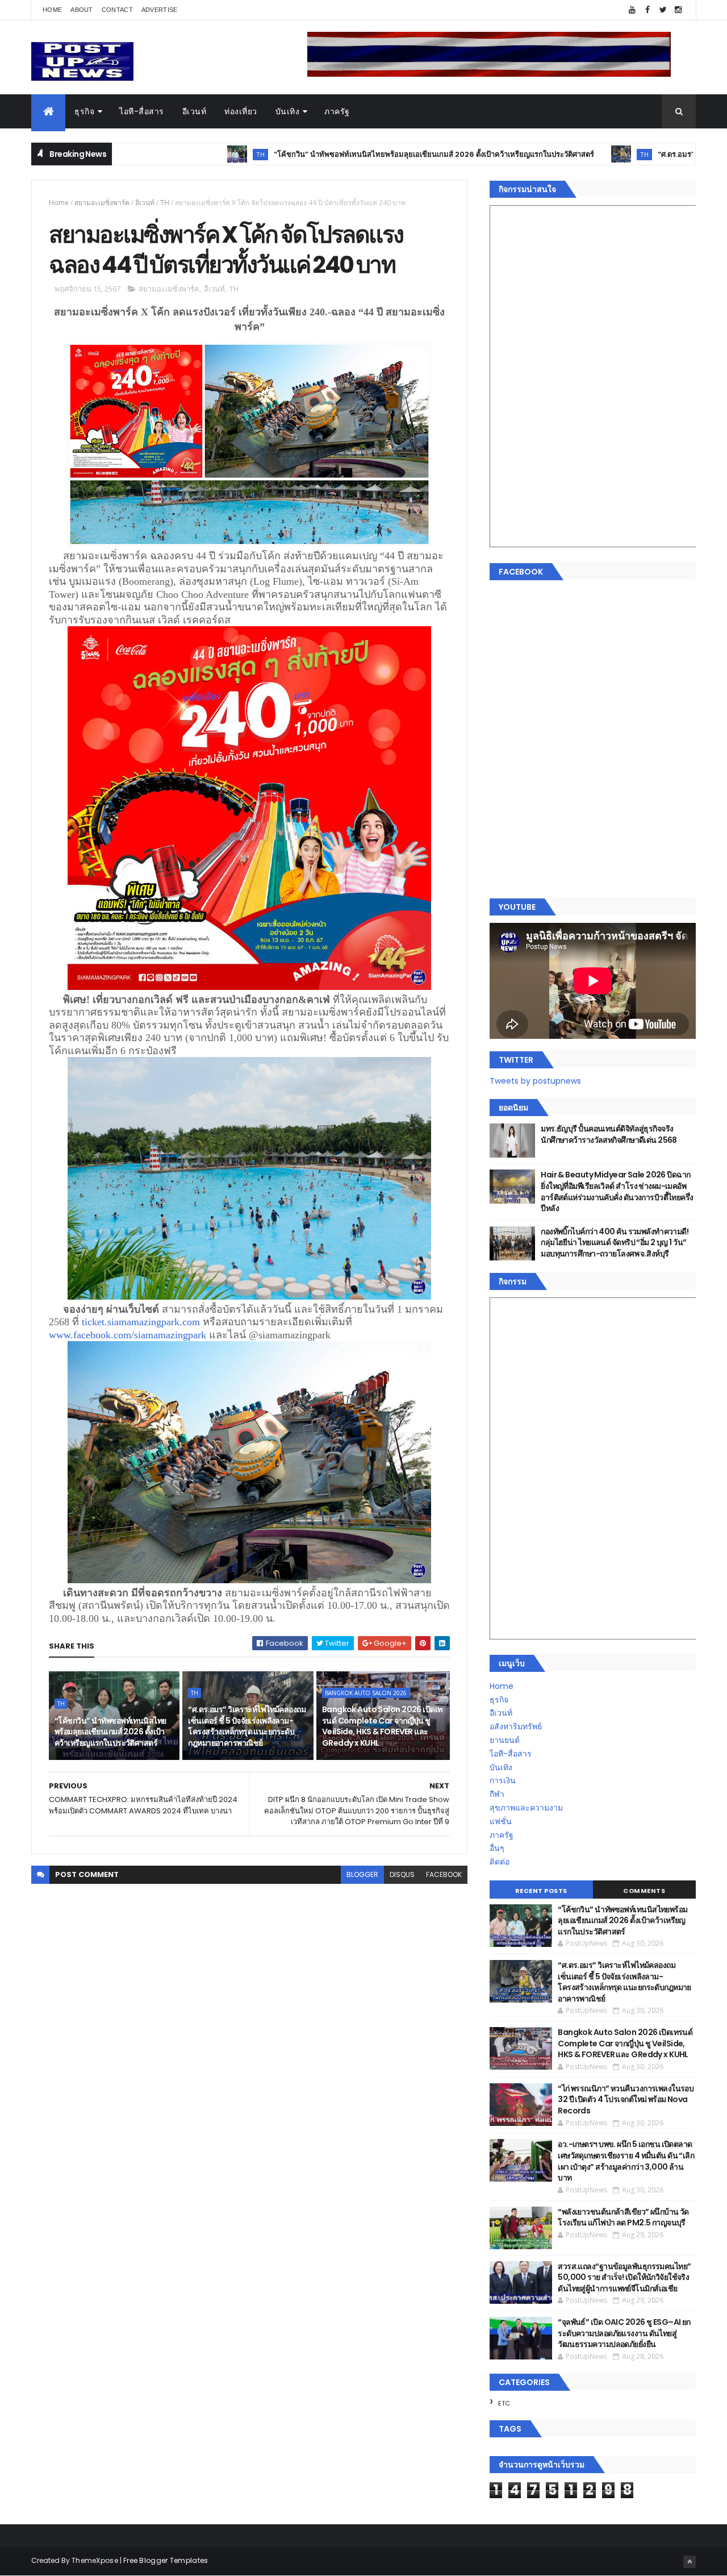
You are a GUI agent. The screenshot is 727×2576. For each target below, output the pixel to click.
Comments (644, 1891)
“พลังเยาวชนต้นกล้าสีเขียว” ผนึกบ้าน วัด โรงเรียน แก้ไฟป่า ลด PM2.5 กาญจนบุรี (623, 2217)
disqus (402, 1874)
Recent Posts (541, 1891)
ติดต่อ (500, 1862)
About (82, 10)
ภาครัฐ (337, 111)
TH (180, 154)
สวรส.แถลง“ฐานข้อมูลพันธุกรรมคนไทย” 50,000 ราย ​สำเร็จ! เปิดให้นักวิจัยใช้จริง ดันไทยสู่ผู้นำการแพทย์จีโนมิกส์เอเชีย (624, 2277)
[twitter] (663, 10)
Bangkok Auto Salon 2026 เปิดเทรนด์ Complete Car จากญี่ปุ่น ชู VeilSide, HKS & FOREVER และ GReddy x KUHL (382, 1726)
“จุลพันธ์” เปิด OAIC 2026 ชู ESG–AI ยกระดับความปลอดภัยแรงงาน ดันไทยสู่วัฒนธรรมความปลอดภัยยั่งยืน (624, 2333)
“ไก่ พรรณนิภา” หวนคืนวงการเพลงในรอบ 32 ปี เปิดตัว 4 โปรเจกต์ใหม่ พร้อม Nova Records (626, 2099)
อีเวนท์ (195, 111)
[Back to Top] (690, 2562)
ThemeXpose (95, 2560)
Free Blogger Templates (166, 2560)
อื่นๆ (497, 1848)
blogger (362, 1874)
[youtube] (632, 10)
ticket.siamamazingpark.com (141, 1322)
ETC (504, 2403)
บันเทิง (288, 111)
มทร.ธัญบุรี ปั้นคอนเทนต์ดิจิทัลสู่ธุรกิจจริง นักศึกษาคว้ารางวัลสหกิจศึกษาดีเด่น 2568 (609, 1134)
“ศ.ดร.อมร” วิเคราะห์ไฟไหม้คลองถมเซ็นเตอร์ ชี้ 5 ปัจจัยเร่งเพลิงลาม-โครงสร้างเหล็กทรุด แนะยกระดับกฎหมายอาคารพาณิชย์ (247, 1726)
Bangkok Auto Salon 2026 (366, 1693)
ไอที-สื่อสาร (142, 111)
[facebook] (647, 10)
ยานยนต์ (505, 1740)
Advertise (160, 10)
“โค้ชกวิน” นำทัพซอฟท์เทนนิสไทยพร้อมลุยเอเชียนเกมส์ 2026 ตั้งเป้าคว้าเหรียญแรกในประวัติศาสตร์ (353, 154)
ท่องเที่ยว (241, 111)
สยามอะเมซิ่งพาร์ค (102, 203)
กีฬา (497, 1794)
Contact (117, 10)
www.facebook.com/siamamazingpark (128, 1335)
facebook (444, 1874)
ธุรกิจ (84, 111)
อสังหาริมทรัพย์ (516, 1726)
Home (52, 10)
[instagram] (678, 10)
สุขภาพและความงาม (526, 1808)
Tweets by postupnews (535, 1081)
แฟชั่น (501, 1821)
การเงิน (503, 1780)
